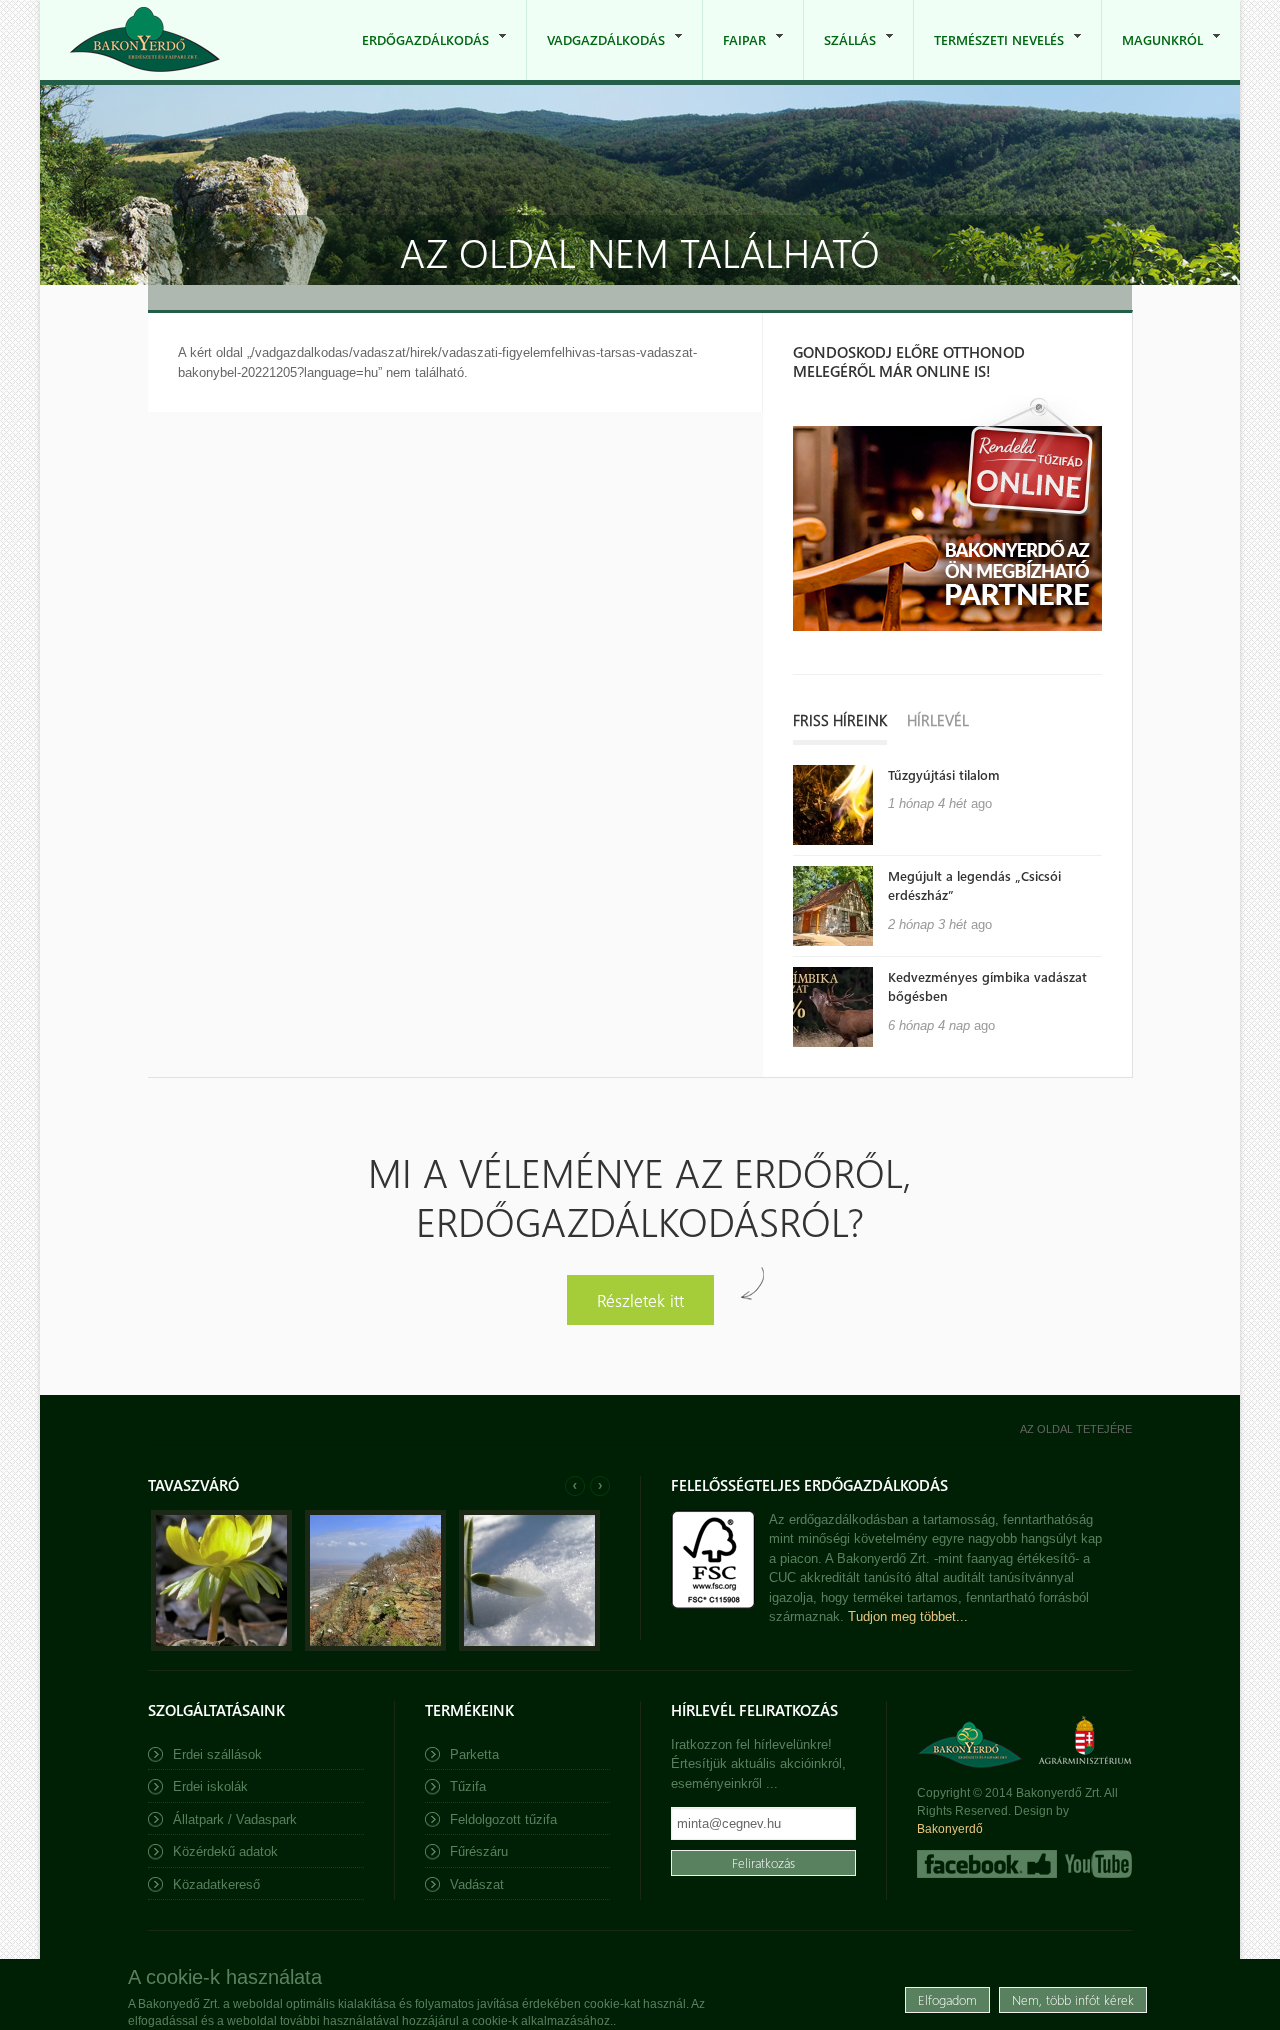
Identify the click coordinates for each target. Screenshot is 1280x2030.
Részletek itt (640, 1299)
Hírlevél (938, 720)
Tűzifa (468, 1786)
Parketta (474, 1754)
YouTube (1096, 1864)
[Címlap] (145, 39)
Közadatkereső (216, 1884)
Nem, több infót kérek (1073, 1999)
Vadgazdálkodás (596, 55)
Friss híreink (840, 720)
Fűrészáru (479, 1851)
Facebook (987, 1864)
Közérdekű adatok (225, 1851)
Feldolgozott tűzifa (503, 1819)
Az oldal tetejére (1076, 1429)
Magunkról (1152, 55)
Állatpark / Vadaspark (235, 1819)
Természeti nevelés (989, 55)
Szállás (840, 55)
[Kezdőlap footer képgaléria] (221, 1646)
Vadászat (477, 1884)
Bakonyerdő (950, 1829)
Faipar (734, 55)
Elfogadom (947, 1999)
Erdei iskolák (210, 1786)
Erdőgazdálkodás (415, 55)
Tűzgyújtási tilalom (944, 774)
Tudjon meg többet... (908, 1616)
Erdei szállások (217, 1754)
